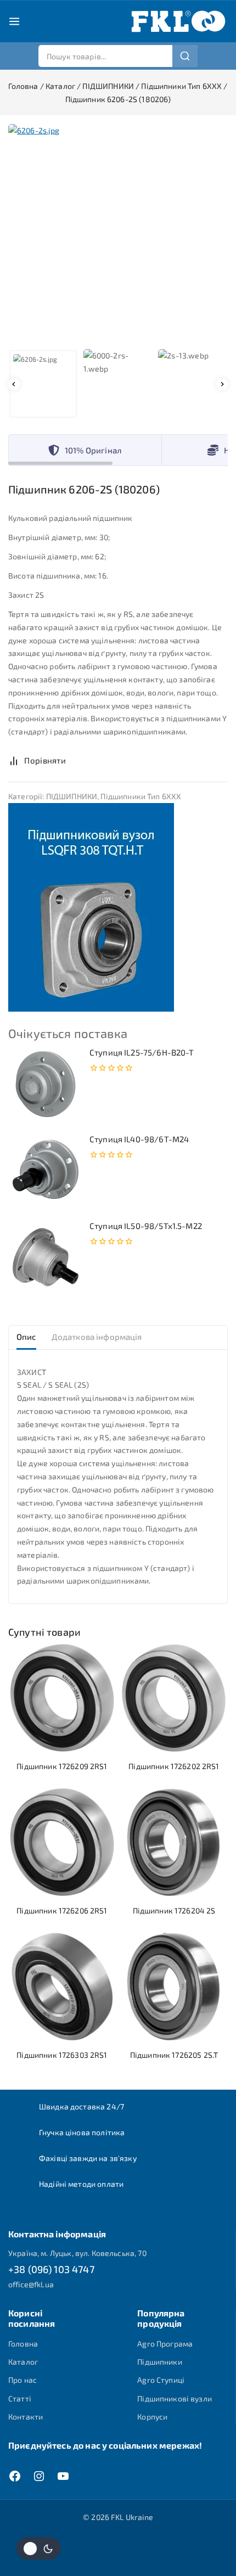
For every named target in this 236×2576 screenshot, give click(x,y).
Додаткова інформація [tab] (97, 1337)
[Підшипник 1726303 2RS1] (62, 1986)
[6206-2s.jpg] (118, 234)
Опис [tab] (26, 1337)
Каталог (23, 2362)
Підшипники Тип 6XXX (141, 796)
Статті (20, 2398)
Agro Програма (165, 2344)
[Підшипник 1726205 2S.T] (174, 1986)
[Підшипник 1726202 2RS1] (174, 1698)
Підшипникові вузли (175, 2398)
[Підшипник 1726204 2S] (174, 1842)
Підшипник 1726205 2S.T (174, 2055)
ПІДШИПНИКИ (72, 796)
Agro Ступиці (161, 2380)
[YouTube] (63, 2476)
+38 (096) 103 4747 (51, 2269)
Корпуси (152, 2417)
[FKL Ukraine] (178, 21)
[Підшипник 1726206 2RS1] (62, 1842)
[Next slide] (222, 384)
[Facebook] (15, 2476)
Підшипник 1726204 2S (174, 1910)
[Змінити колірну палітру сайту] (38, 2548)
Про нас (23, 2380)
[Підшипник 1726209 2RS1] (62, 1698)
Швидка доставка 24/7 (82, 2106)
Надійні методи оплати (81, 2184)
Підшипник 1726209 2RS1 (62, 1766)
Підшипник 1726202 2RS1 (174, 1766)
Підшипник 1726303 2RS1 (62, 2055)
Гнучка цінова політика (82, 2132)
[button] (43, 384)
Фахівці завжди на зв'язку (88, 2158)
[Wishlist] (87, 760)
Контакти (26, 2417)
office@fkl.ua (31, 2284)
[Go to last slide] (14, 384)
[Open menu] (14, 21)
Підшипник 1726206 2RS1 (62, 1910)
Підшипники (160, 2362)
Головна (23, 2344)
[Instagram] (39, 2476)
